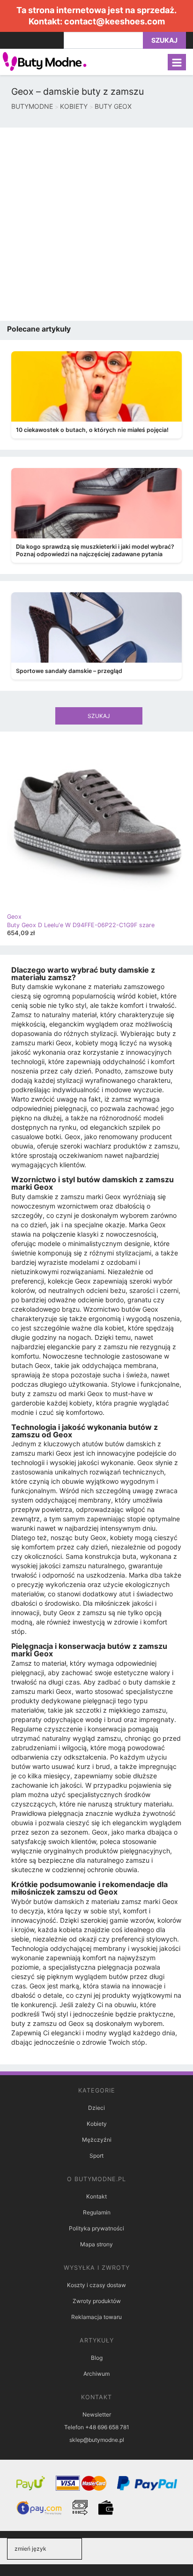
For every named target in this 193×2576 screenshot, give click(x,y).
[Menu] (177, 62)
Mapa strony (96, 2244)
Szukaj (164, 40)
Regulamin (97, 2212)
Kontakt (96, 2196)
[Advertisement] (96, 224)
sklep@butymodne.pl (97, 2440)
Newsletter (97, 2414)
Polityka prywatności (96, 2228)
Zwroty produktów (97, 2301)
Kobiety (97, 2124)
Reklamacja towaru (96, 2317)
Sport (96, 2156)
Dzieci (96, 2108)
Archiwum (96, 2374)
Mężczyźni (97, 2140)
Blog (97, 2358)
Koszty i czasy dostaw (96, 2285)
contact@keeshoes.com (115, 21)
